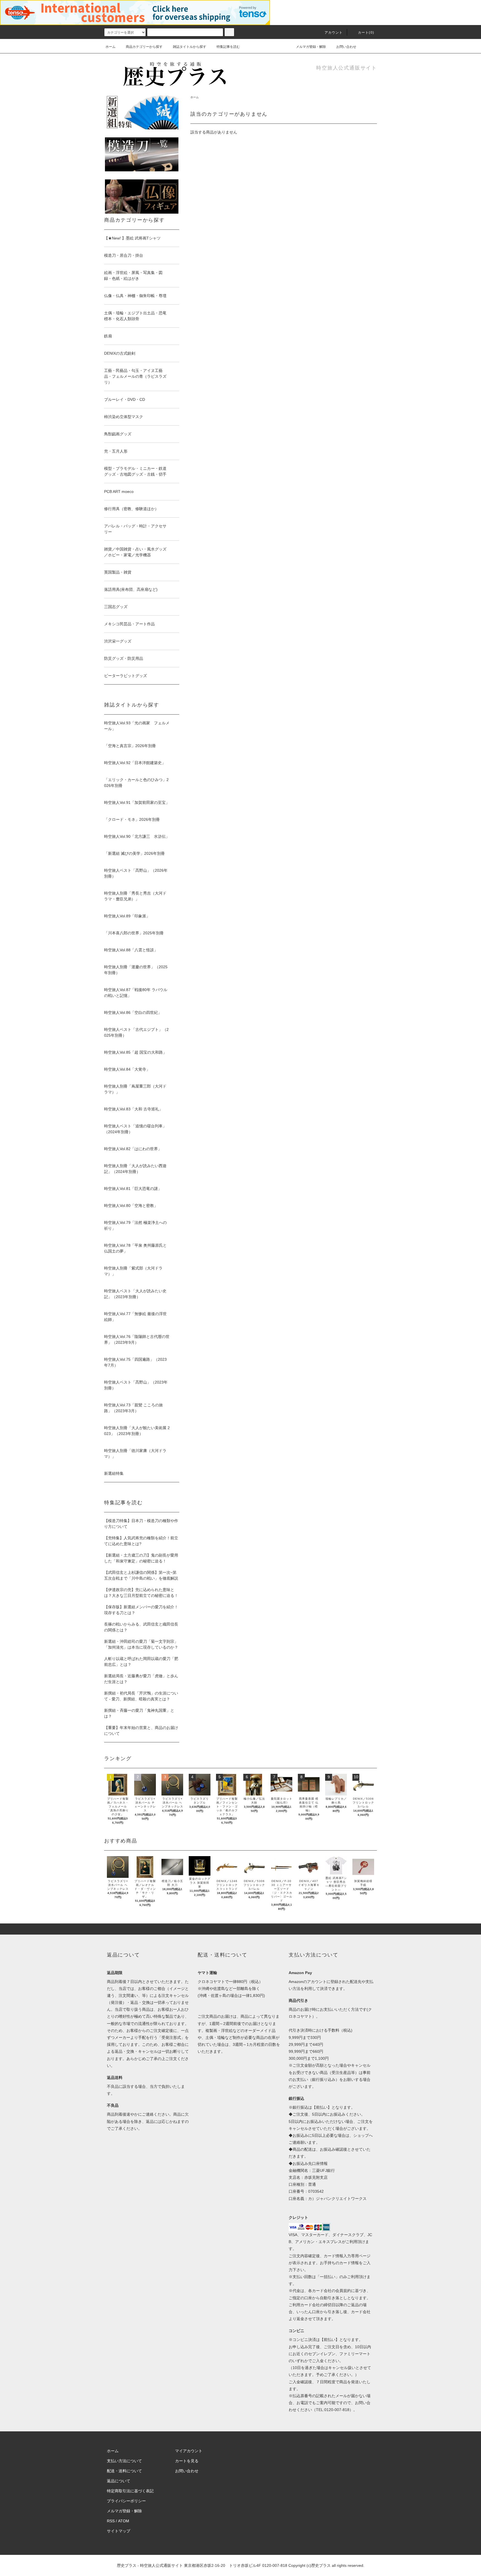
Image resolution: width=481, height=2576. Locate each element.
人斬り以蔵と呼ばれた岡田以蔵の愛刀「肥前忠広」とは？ (141, 1662)
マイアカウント (189, 2451)
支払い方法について (124, 2461)
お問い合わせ (346, 47)
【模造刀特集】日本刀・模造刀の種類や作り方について (141, 1524)
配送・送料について (124, 2471)
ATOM (124, 2521)
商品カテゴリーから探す (144, 47)
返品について (119, 2481)
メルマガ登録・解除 (311, 47)
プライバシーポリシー (126, 2501)
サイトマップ (119, 2531)
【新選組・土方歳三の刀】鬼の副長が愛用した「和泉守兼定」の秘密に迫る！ (141, 1558)
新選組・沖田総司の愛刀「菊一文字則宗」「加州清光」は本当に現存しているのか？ (141, 1644)
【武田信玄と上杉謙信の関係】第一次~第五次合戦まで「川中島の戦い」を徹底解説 (141, 1575)
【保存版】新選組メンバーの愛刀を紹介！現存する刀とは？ (141, 1610)
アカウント (334, 33)
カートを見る (187, 2461)
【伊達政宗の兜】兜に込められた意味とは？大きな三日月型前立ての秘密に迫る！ (141, 1593)
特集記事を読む (228, 47)
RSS (111, 2521)
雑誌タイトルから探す (190, 47)
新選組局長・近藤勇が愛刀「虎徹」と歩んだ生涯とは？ (141, 1679)
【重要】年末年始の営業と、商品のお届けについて (141, 1731)
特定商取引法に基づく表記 (130, 2491)
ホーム (111, 47)
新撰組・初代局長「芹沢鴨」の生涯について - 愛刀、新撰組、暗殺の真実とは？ (141, 1696)
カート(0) (366, 33)
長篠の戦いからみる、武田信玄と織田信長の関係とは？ (141, 1627)
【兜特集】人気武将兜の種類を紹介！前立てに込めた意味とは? (141, 1541)
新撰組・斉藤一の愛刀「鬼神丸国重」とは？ (139, 1713)
